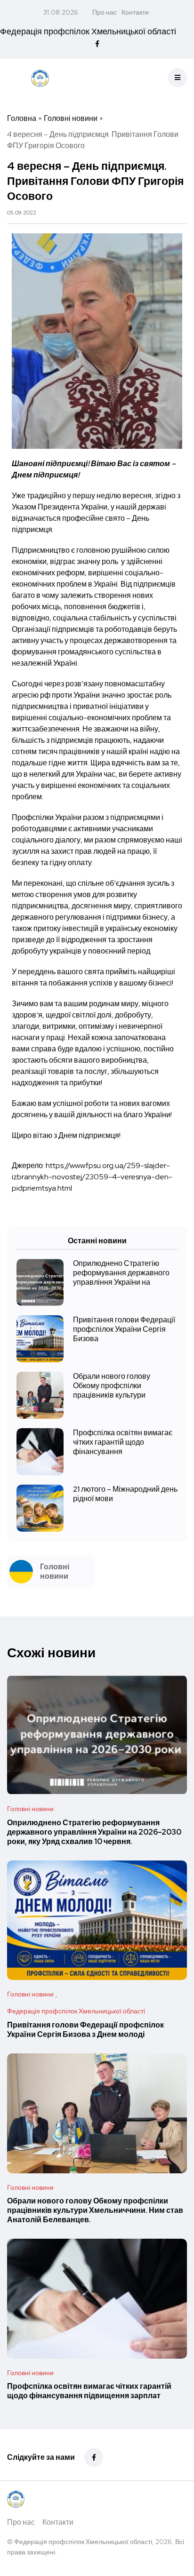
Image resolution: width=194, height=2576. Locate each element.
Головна (22, 118)
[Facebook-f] (94, 2457)
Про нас (105, 12)
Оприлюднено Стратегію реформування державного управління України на (121, 1273)
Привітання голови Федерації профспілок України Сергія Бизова (124, 1329)
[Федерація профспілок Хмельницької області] (40, 78)
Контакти (135, 12)
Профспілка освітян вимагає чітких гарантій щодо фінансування (123, 1442)
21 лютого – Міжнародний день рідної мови (125, 1494)
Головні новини (71, 118)
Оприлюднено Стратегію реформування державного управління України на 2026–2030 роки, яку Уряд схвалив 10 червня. (94, 1832)
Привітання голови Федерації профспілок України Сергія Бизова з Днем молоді (85, 2030)
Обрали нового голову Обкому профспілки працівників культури (112, 1386)
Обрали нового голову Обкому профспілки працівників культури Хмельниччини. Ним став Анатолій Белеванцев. (95, 2210)
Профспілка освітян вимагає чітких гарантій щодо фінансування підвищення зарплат (89, 2391)
